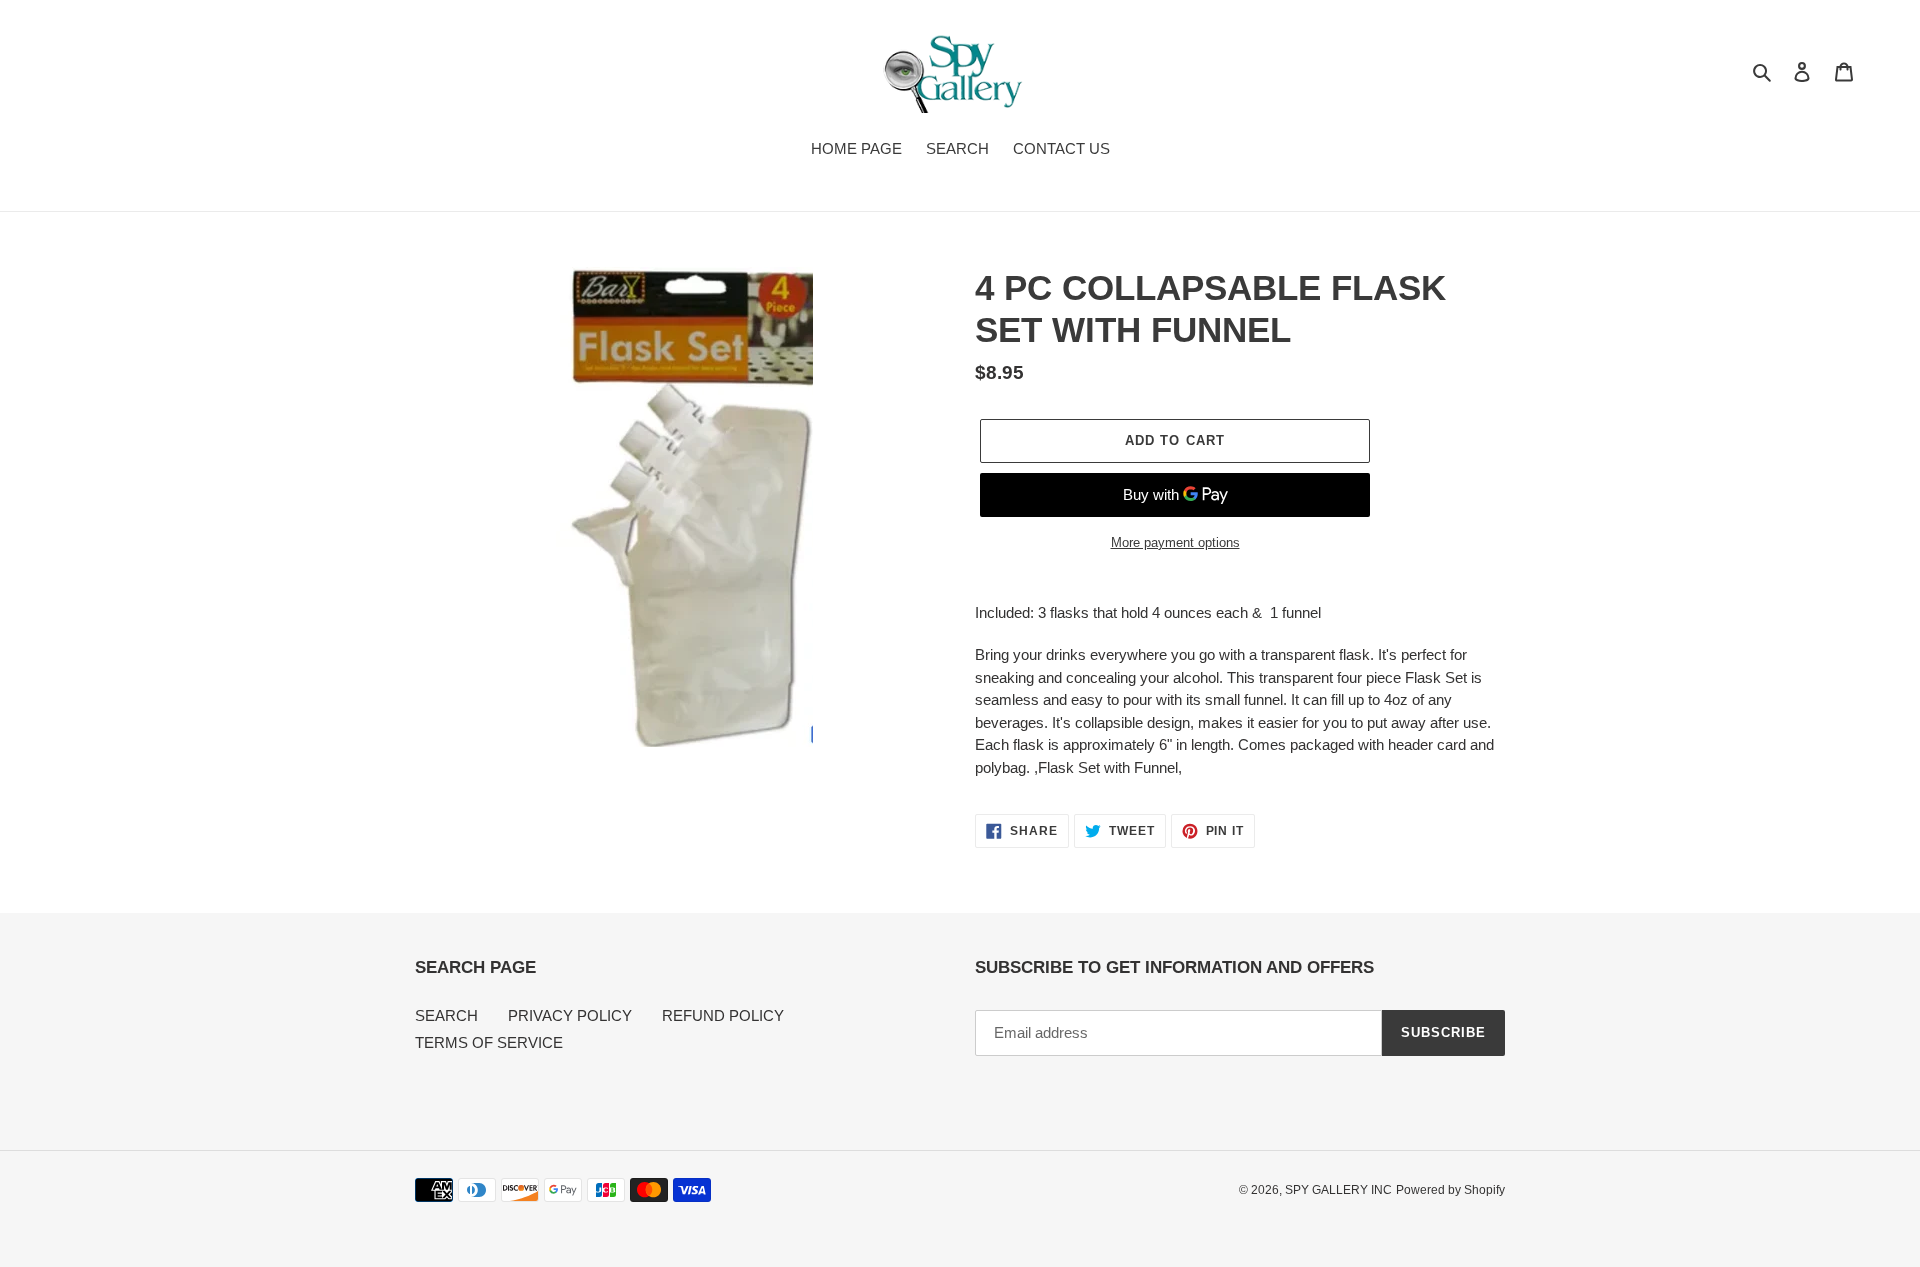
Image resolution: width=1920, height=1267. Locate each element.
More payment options (1175, 542)
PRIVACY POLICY (570, 1015)
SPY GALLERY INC (1338, 1190)
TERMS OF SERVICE (489, 1042)
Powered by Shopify (1450, 1190)
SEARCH (446, 1015)
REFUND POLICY (723, 1015)
